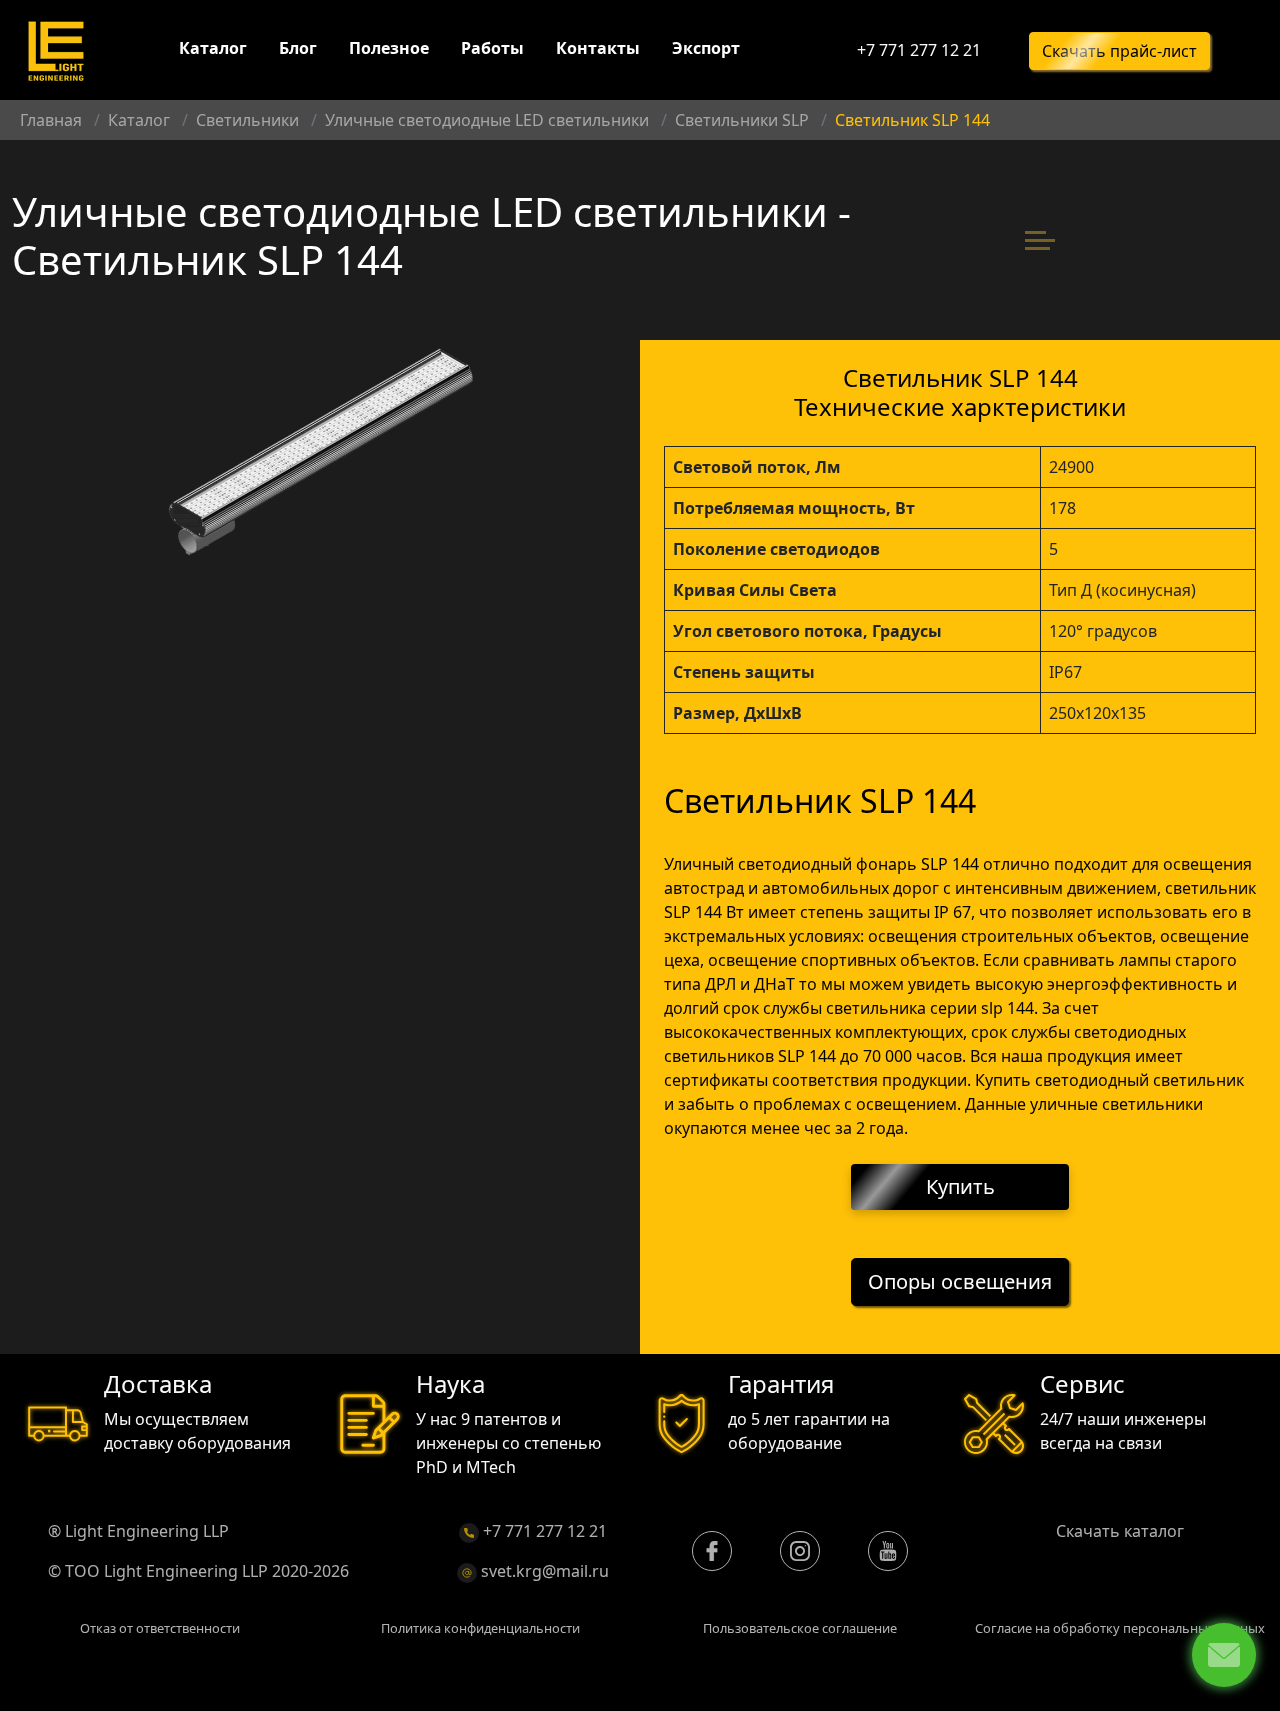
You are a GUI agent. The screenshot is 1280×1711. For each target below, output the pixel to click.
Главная (51, 120)
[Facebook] (712, 1551)
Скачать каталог (1120, 1531)
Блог (298, 48)
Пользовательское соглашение (800, 1628)
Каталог (213, 48)
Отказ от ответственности (160, 1628)
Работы (492, 48)
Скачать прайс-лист (1119, 51)
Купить (960, 1186)
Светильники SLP (742, 120)
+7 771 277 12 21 (919, 50)
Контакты (598, 48)
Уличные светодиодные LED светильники (487, 120)
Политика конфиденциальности (480, 1628)
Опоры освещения (960, 1281)
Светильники (247, 120)
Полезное (389, 48)
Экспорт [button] (706, 48)
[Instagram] (800, 1551)
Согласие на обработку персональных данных (1120, 1628)
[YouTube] (888, 1551)
